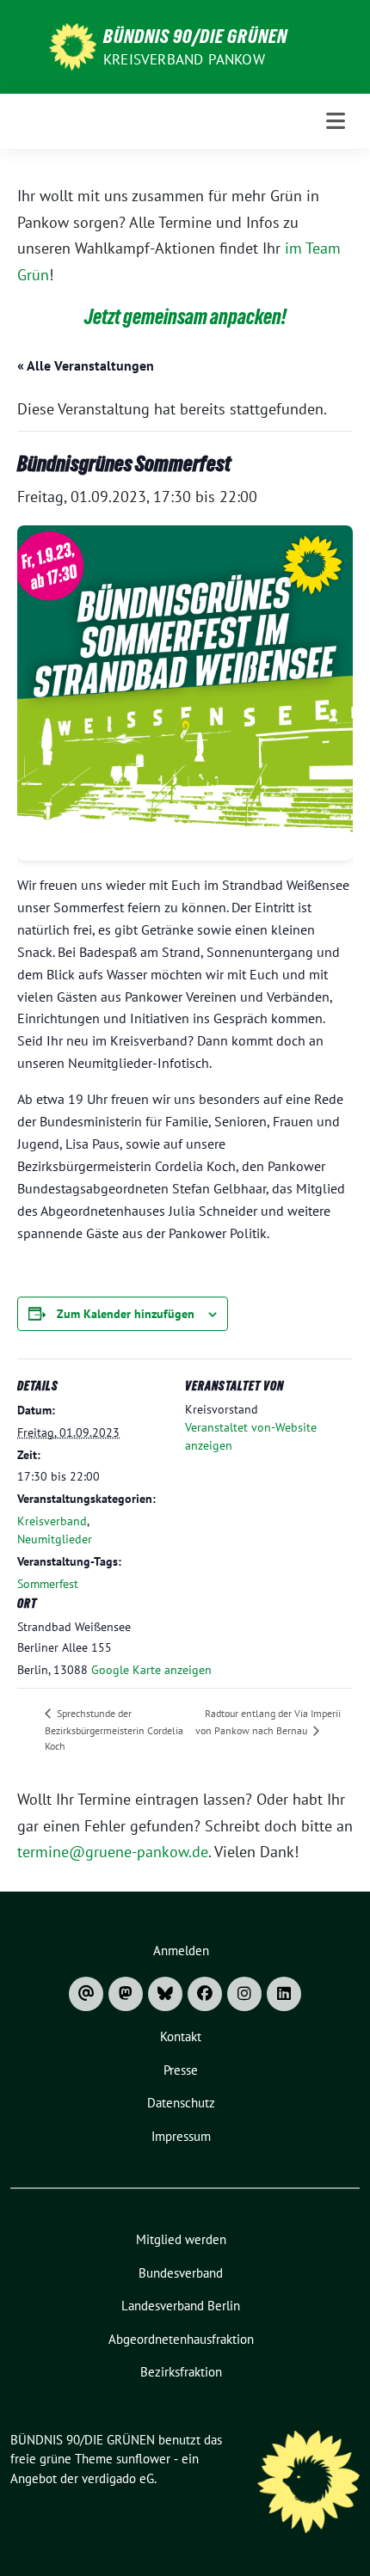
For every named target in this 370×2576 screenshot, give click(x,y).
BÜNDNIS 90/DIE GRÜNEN (195, 36)
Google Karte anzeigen (151, 1670)
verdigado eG (118, 2478)
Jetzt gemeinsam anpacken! (185, 317)
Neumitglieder (55, 1539)
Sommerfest (48, 1584)
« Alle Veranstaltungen (86, 365)
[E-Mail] (86, 1994)
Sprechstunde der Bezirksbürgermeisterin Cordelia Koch (114, 1730)
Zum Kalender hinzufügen (126, 1314)
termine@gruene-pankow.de (113, 1852)
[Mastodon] (126, 1994)
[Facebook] (205, 1994)
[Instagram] (244, 1994)
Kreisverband (52, 1521)
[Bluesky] (165, 1994)
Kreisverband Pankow (184, 59)
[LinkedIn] (284, 1994)
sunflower (143, 2459)
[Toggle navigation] (336, 121)
